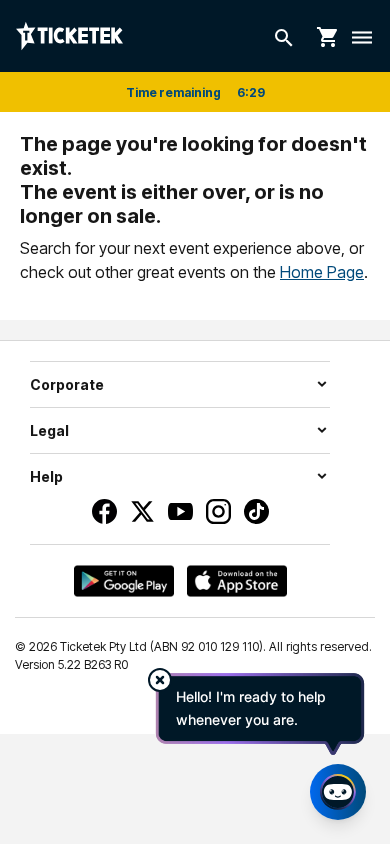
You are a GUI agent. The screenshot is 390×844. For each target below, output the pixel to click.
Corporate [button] (67, 384)
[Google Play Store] (124, 581)
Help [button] (46, 476)
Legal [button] (49, 430)
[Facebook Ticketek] (104, 511)
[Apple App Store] (237, 581)
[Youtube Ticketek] (180, 511)
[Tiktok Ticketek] (256, 511)
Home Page (322, 272)
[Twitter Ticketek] (142, 511)
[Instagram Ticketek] (218, 511)
